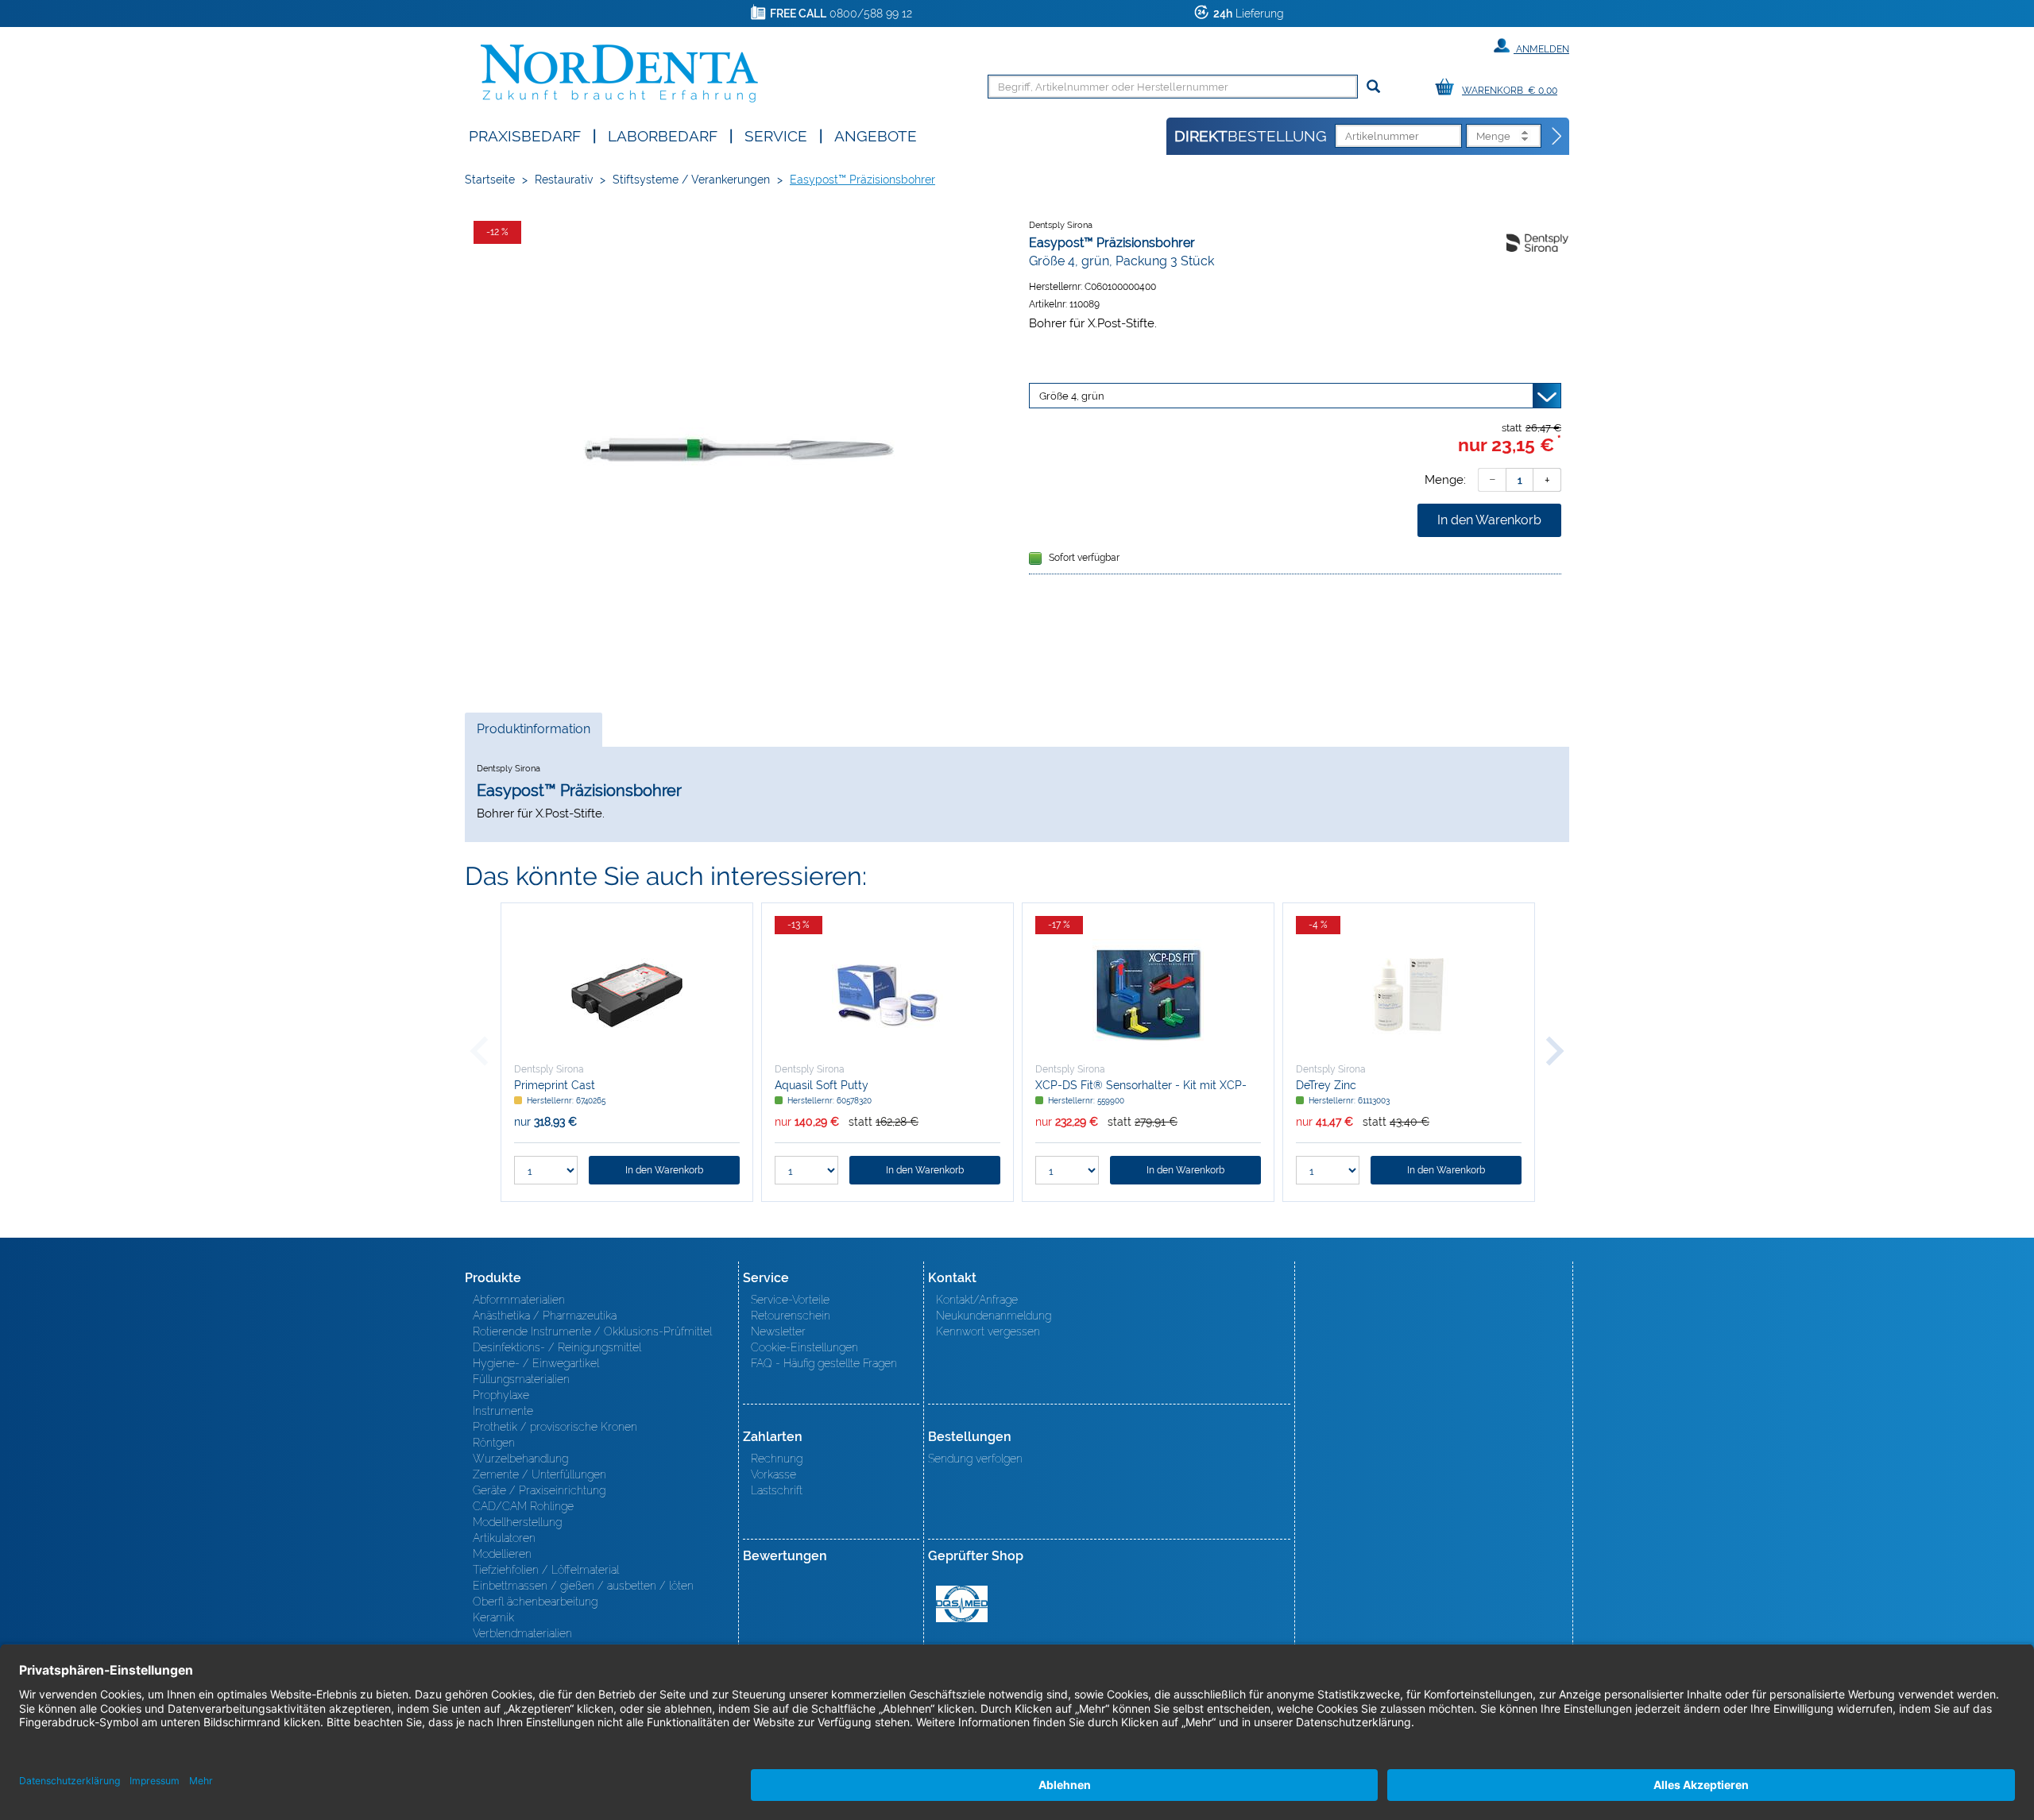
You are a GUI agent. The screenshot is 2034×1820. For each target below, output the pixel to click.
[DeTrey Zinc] (1409, 995)
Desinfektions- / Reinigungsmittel (557, 1347)
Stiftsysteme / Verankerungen (691, 180)
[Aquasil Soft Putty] (887, 995)
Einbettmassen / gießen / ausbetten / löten (583, 1586)
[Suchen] (1373, 87)
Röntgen (494, 1443)
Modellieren (502, 1554)
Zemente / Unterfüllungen (539, 1474)
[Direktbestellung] (1557, 137)
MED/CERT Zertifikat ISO (962, 1604)
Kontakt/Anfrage (977, 1300)
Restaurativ (564, 180)
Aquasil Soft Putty (822, 1085)
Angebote (876, 135)
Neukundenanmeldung (994, 1316)
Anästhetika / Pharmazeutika (545, 1316)
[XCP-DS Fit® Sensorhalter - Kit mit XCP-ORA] (1148, 995)
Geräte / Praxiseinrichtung (539, 1490)
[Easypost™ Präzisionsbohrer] (739, 450)
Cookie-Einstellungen (804, 1347)
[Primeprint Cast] (627, 995)
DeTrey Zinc (1326, 1085)
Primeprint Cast (555, 1085)
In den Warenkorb (1489, 520)
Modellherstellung (517, 1522)
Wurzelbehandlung (520, 1459)
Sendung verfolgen (975, 1459)
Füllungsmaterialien (521, 1379)
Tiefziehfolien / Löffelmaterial (546, 1570)
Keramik (493, 1617)
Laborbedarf (663, 135)
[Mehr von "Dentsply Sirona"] (1537, 242)
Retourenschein (791, 1316)
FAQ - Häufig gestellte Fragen (824, 1363)
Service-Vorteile (790, 1300)
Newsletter (778, 1331)
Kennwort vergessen (988, 1331)
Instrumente (503, 1411)
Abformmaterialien (519, 1300)
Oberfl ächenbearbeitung (535, 1602)
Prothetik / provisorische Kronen (555, 1427)
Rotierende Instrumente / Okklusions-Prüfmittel (592, 1331)
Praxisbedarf (525, 135)
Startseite (490, 180)
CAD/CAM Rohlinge (523, 1506)
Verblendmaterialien (522, 1633)
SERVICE (776, 135)
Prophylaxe (501, 1395)
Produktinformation (533, 734)
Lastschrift (777, 1490)
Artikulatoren (504, 1538)
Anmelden (1541, 49)
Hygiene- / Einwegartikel (536, 1363)
